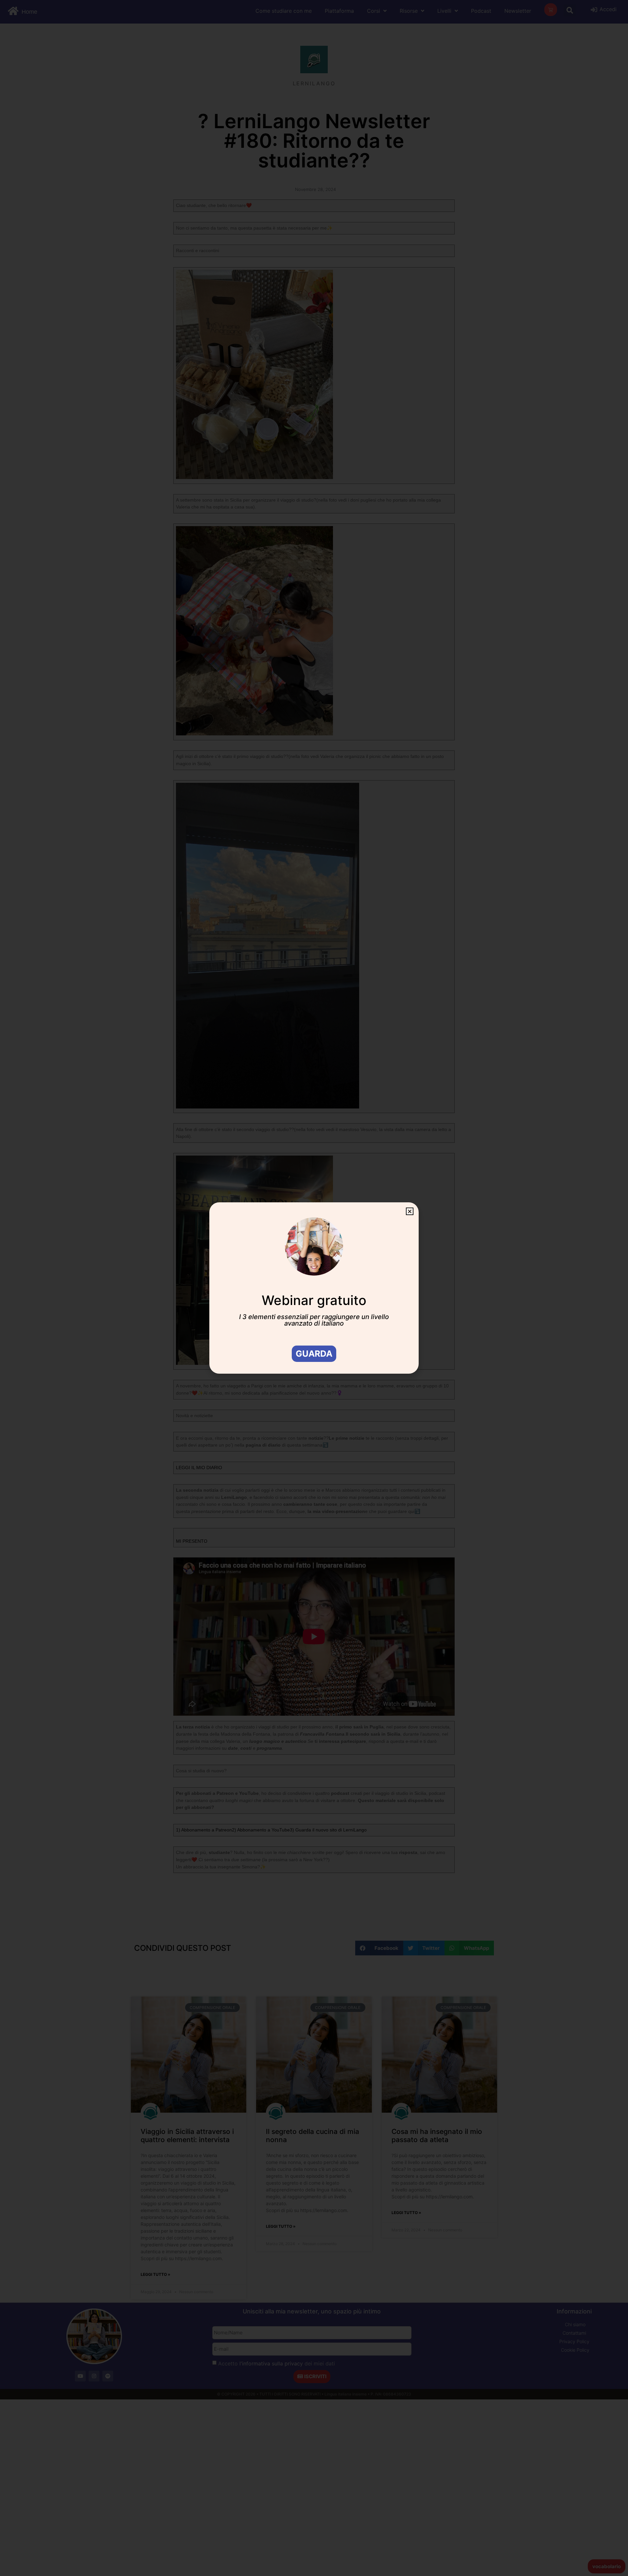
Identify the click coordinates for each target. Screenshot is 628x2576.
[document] (314, 1288)
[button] (410, 1211)
